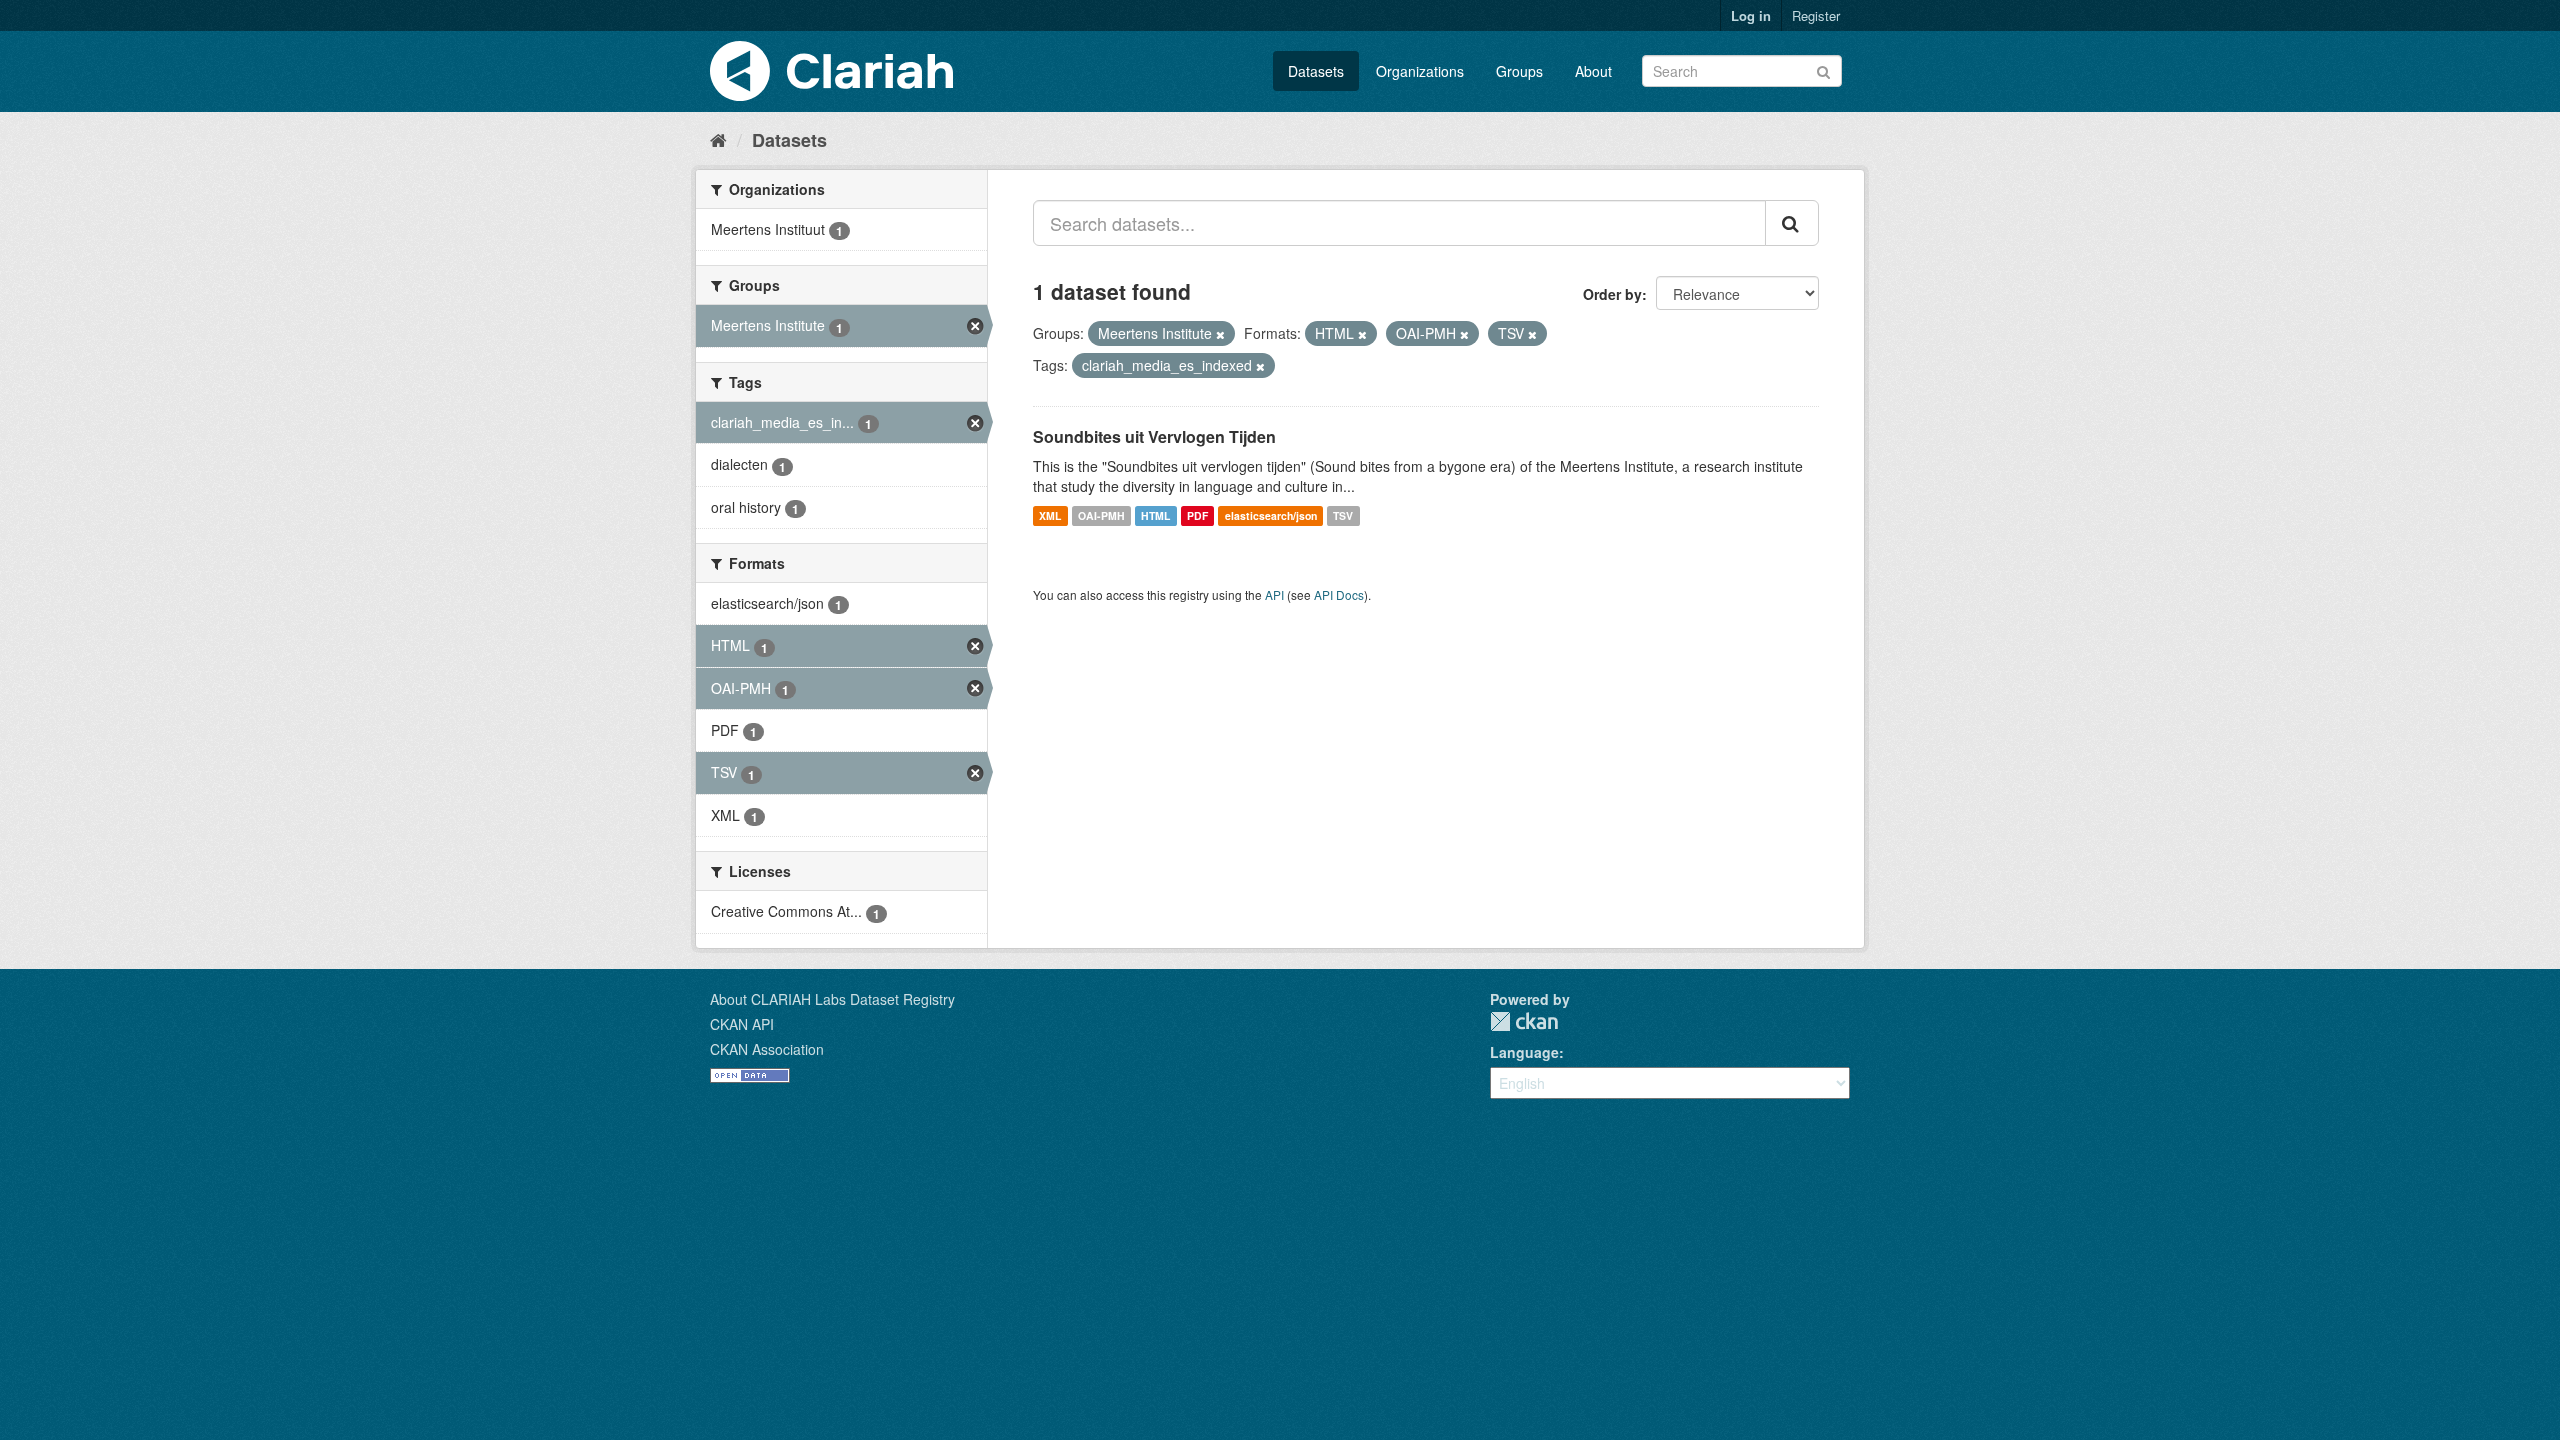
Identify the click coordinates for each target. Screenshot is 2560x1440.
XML (1050, 515)
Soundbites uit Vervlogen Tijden (1154, 436)
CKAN (1524, 1021)
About (1593, 71)
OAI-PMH (1101, 515)
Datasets (1316, 71)
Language (1524, 1052)
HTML (1155, 515)
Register (1816, 15)
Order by (1612, 294)
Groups (1519, 71)
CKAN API (742, 1024)
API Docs (1339, 594)
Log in (1751, 15)
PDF (1197, 515)
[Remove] (1220, 334)
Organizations (1420, 71)
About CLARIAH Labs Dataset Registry (832, 999)
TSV (1343, 515)
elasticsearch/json (1271, 515)
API (1274, 594)
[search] (1792, 223)
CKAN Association (767, 1049)
